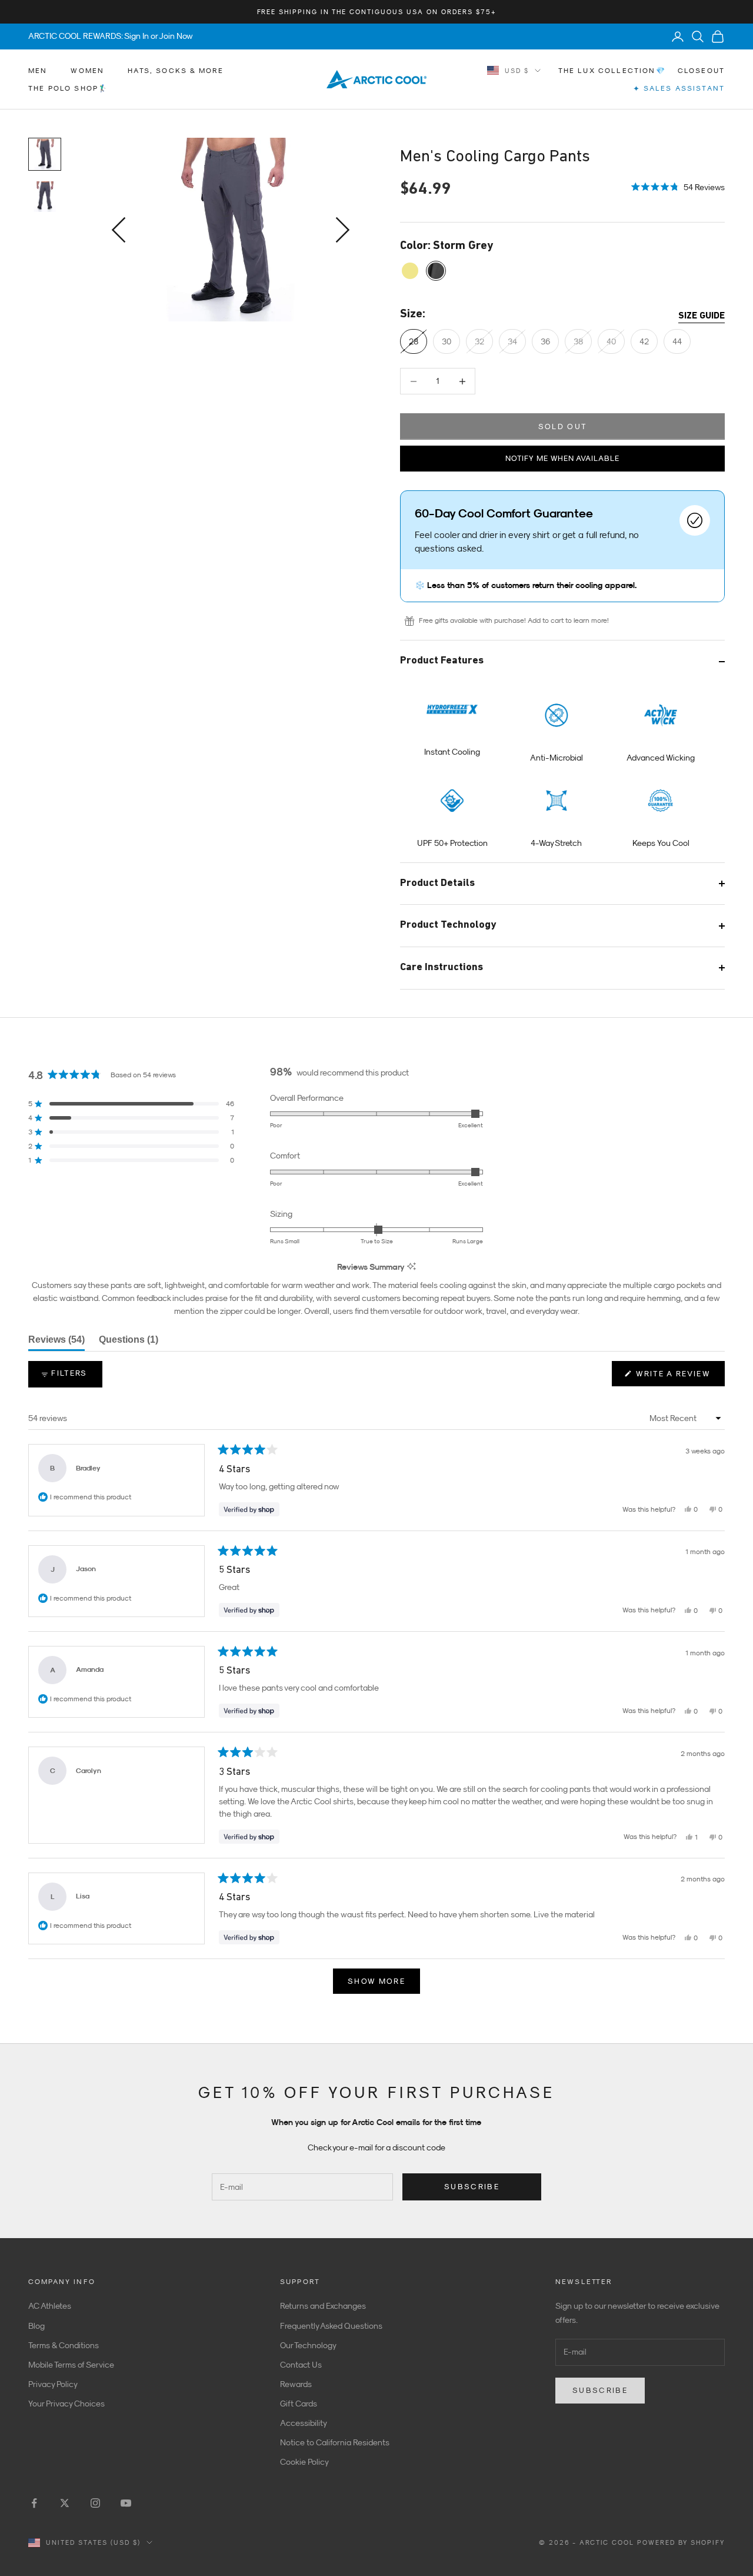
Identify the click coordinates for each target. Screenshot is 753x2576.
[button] (678, 186)
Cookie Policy (304, 2462)
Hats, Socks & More (176, 71)
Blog (36, 2326)
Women (87, 71)
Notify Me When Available (562, 458)
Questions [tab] (129, 1343)
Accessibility (304, 2423)
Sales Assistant (679, 89)
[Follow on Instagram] (95, 2503)
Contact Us (301, 2365)
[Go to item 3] (45, 154)
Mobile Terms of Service (71, 2365)
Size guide (702, 316)
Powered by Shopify (681, 2542)
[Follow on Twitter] (65, 2503)
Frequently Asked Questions (331, 2326)
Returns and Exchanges (323, 2306)
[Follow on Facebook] (34, 2503)
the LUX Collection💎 (612, 71)
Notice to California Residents (335, 2442)
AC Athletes (50, 2306)
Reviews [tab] (56, 1343)
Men (38, 71)
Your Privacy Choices (66, 2404)
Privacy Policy (53, 2384)
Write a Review (679, 1377)
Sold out (563, 426)
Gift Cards (299, 2404)
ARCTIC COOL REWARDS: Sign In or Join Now (111, 36)
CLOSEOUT (701, 71)
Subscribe (472, 2187)
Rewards (296, 2384)
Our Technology (308, 2345)
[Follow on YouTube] (126, 2503)
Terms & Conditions (64, 2345)
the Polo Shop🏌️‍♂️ (68, 88)
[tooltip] (412, 1267)
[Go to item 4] (45, 197)
